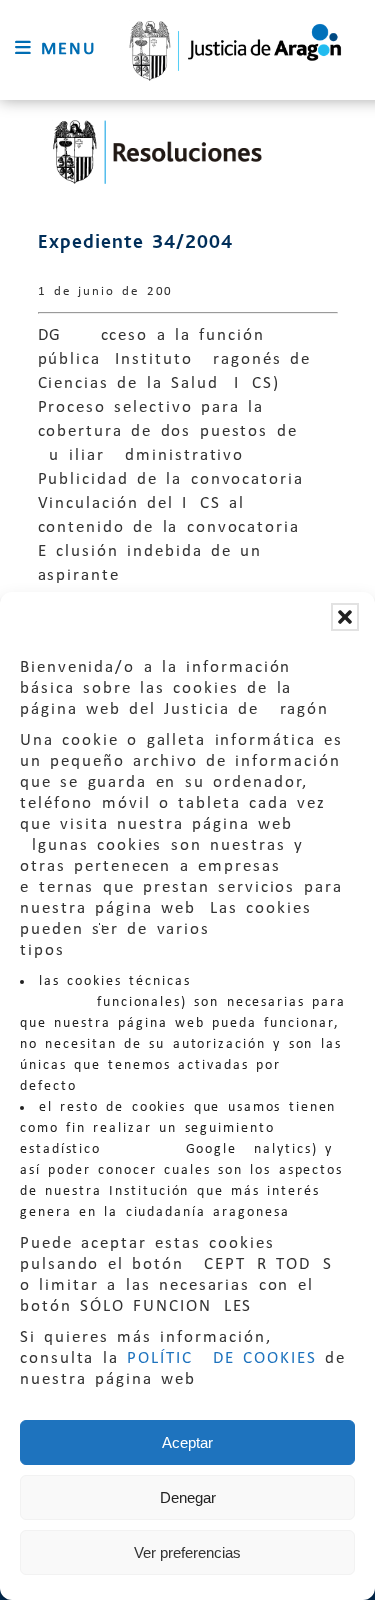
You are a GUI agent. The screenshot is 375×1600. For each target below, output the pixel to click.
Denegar (188, 1497)
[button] (345, 617)
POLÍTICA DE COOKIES (222, 1358)
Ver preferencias (187, 1552)
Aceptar (187, 1442)
